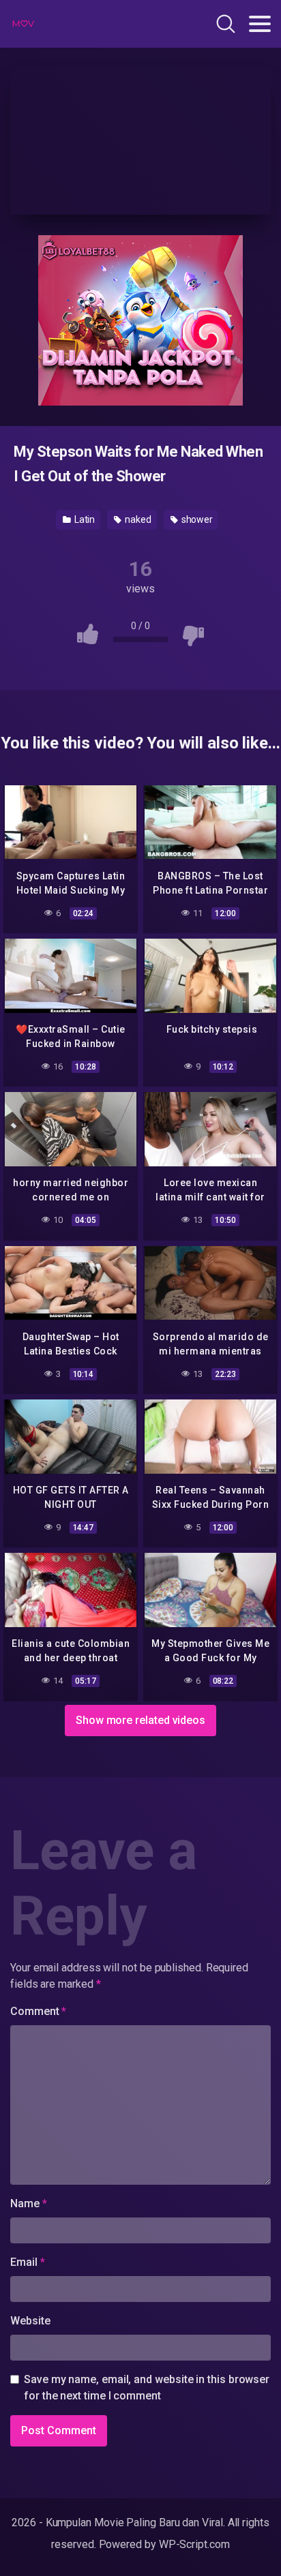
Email (27, 2262)
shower (196, 519)
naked (137, 519)
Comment (38, 2011)
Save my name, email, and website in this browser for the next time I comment (147, 2388)
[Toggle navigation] (260, 24)
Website (30, 2321)
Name (29, 2203)
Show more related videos (140, 1720)
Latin (84, 519)
